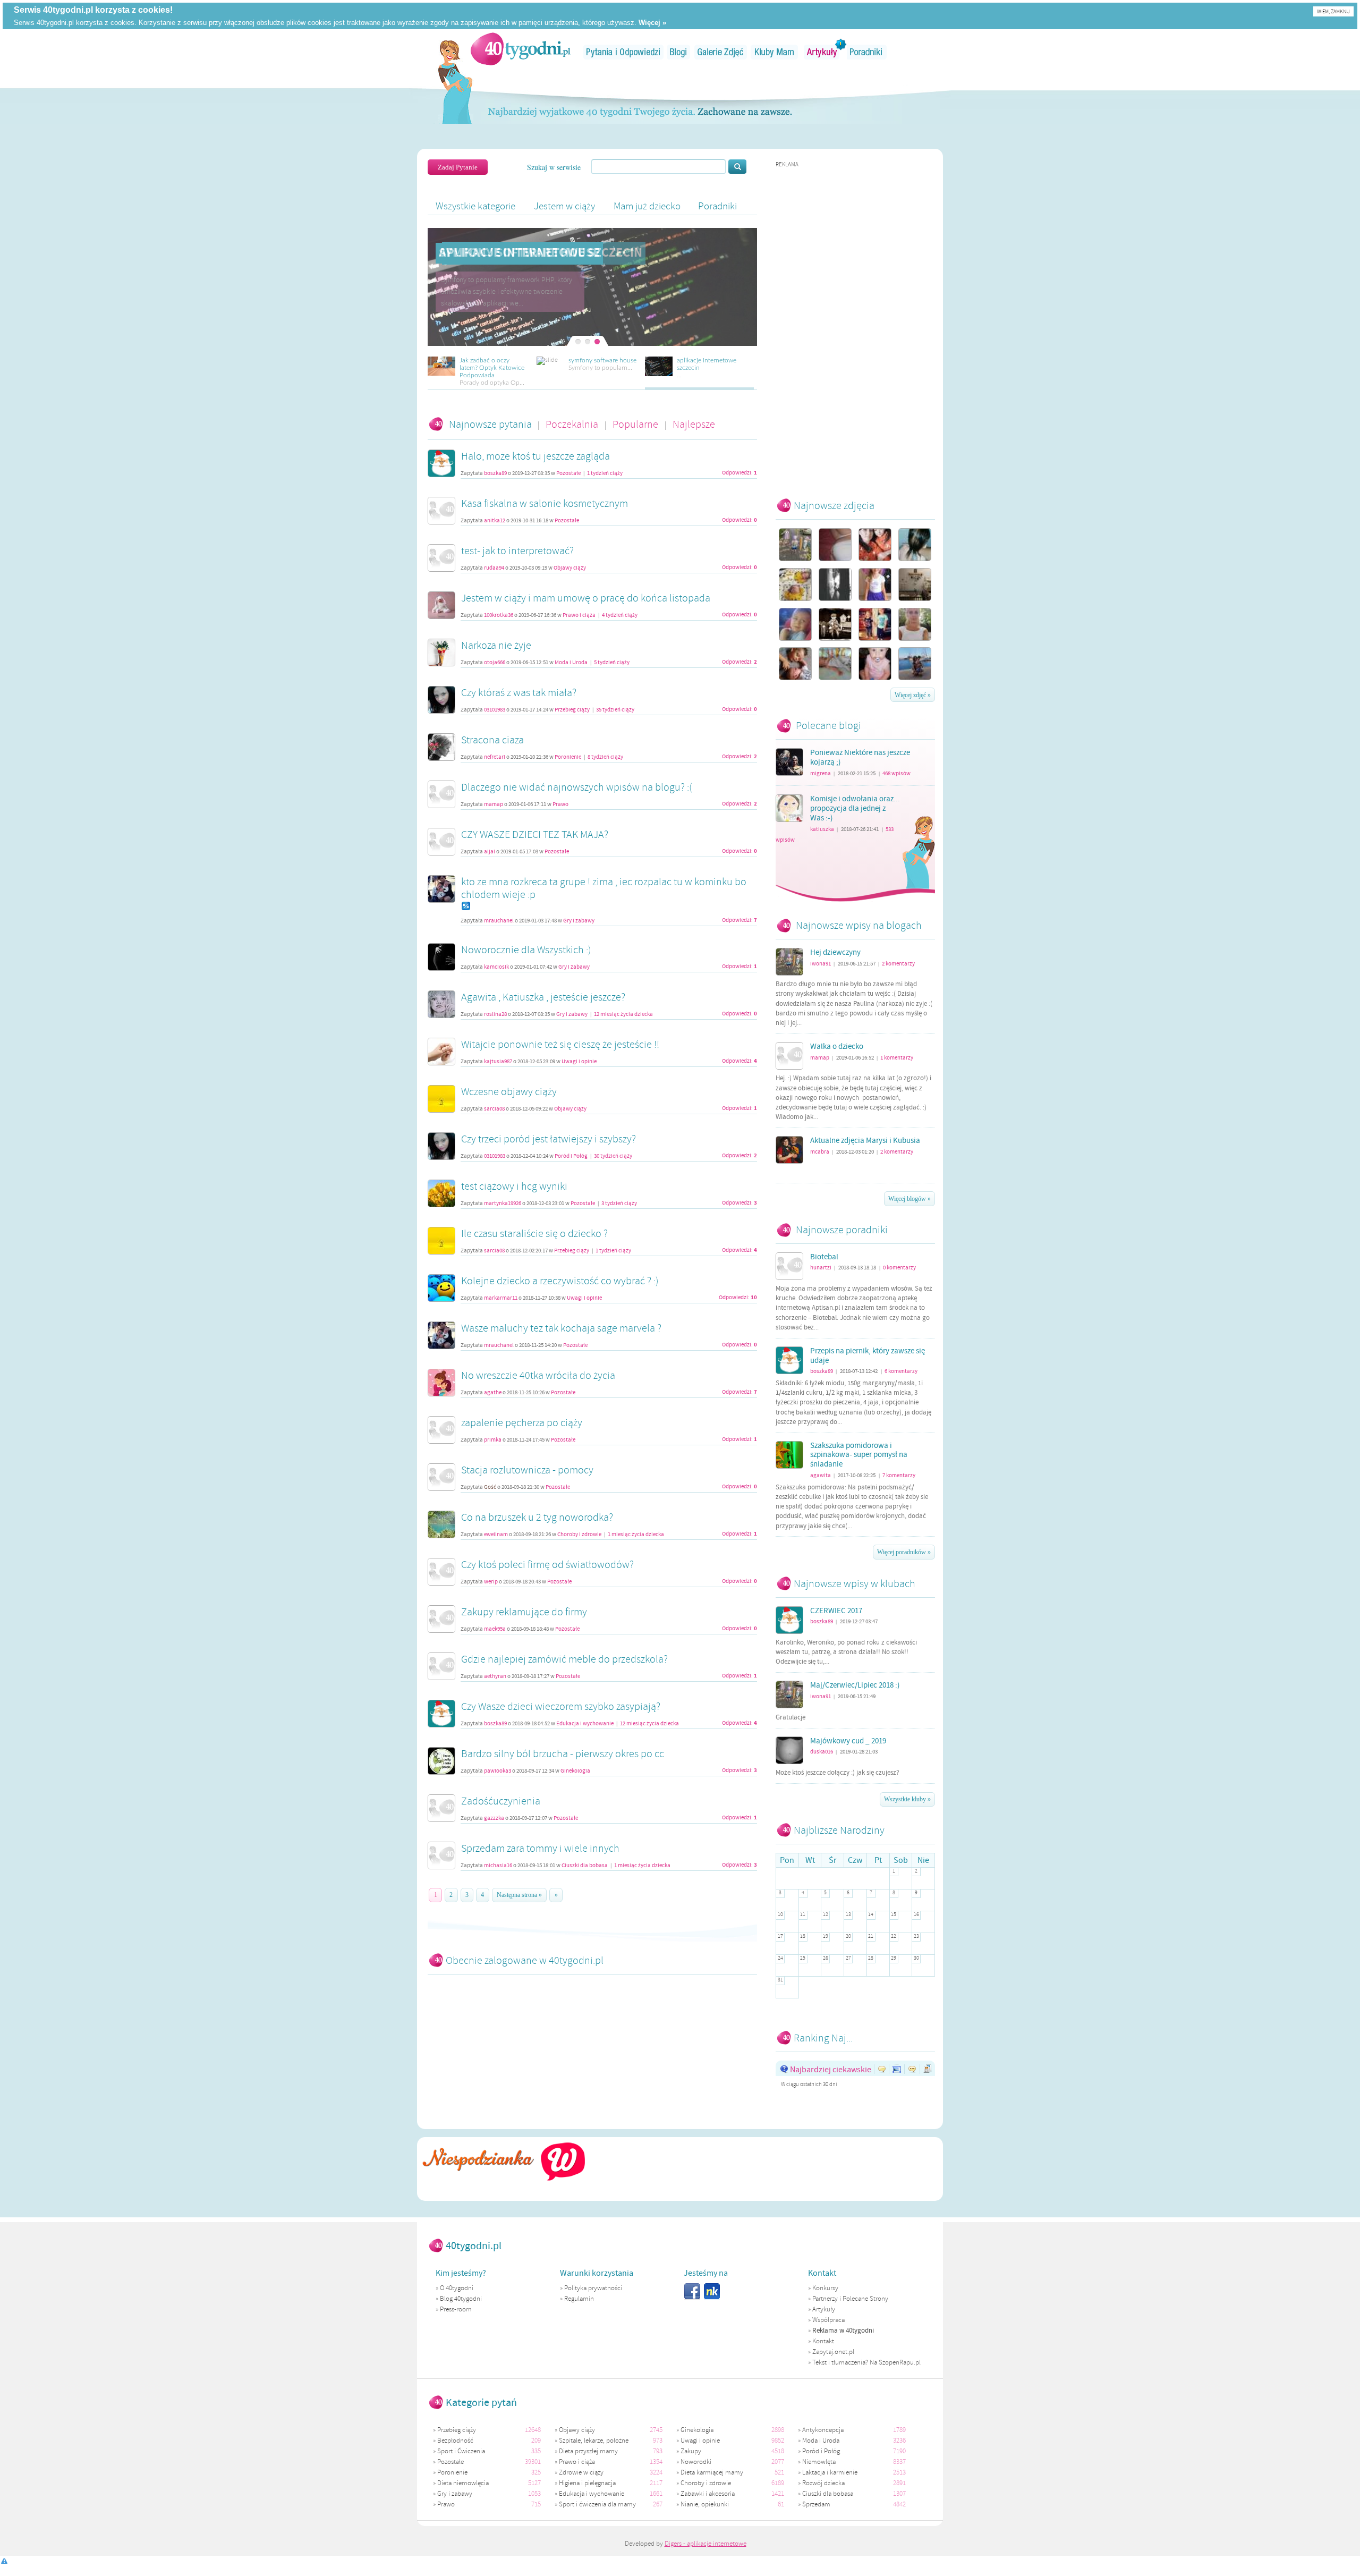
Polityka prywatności (593, 2288)
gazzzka (494, 1818)
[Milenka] (875, 664)
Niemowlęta (819, 2462)
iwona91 (821, 964)
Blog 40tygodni (461, 2299)
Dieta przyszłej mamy (588, 2451)
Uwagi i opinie (579, 1062)
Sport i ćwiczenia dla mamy (597, 2504)
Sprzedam (816, 2504)
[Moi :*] (875, 624)
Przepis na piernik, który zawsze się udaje (868, 1356)
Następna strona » (519, 1895)
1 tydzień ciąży (605, 473)
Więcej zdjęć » (913, 695)
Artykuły (822, 52)
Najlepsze (694, 424)
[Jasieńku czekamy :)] (915, 584)
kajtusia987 (498, 1062)
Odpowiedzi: (739, 473)
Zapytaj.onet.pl (833, 2352)
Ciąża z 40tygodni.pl (521, 49)
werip (491, 1582)
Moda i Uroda (571, 663)
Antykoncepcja (823, 2430)
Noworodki (696, 2462)
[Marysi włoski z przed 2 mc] (915, 545)
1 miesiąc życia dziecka (636, 1535)
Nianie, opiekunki (705, 2504)
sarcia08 (494, 1109)
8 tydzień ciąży (605, 757)
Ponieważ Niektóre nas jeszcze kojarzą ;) (860, 758)
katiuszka (822, 829)
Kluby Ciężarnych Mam (774, 52)
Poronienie (568, 757)
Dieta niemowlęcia (463, 2483)
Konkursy (825, 2288)
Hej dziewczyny (835, 953)
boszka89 (495, 473)
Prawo (560, 804)
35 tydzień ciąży (615, 710)
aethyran (495, 1676)
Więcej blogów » (909, 1199)
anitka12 (495, 521)
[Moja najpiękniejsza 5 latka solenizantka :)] (875, 584)
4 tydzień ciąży (620, 615)
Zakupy (691, 2451)
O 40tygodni (457, 2288)
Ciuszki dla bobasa (585, 1866)
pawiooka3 (498, 1771)
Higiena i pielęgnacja (587, 2483)
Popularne (636, 424)
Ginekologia (575, 1771)
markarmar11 (501, 1298)
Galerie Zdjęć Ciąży (721, 52)
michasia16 (498, 1866)
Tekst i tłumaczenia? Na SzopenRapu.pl (866, 2362)
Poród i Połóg (571, 1156)
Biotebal (824, 1257)
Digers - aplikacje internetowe (705, 2544)
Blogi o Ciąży (679, 52)
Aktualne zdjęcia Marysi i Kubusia (865, 1141)
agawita (821, 1475)
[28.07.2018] (835, 584)
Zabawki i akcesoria (708, 2494)
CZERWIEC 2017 (836, 1611)
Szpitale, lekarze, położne (594, 2441)
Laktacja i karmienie (830, 2472)
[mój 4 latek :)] (795, 624)
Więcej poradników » (904, 1552)
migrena (821, 773)
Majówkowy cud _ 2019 (848, 1741)
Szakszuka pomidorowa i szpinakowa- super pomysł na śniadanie (859, 1455)
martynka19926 (503, 1204)
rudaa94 (494, 568)
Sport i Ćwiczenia (461, 2451)
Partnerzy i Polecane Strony (850, 2299)
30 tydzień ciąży (613, 1156)
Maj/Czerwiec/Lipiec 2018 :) (855, 1685)
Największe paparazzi (899, 2069)
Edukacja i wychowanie (585, 1724)
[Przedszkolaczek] (835, 624)
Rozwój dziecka (823, 2483)
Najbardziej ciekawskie (831, 2069)
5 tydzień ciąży (612, 663)
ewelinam (496, 1535)
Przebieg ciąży (572, 710)
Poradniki (867, 52)
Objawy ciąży (570, 568)
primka (493, 1440)
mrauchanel (499, 921)
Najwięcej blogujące (929, 2069)
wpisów (896, 773)
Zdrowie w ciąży (581, 2472)
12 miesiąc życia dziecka (623, 1014)
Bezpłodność (455, 2441)
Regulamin (579, 2299)
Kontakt (823, 2341)
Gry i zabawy (579, 921)
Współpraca (828, 2320)
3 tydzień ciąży (619, 1204)
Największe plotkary (914, 2069)
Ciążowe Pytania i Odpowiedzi (623, 52)
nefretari (495, 757)
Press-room (456, 2309)
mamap (494, 804)
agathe (493, 1393)
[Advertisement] (855, 328)
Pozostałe (568, 473)
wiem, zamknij (1333, 11)
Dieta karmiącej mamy (712, 2472)
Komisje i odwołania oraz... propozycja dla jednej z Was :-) (855, 809)
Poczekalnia (573, 424)
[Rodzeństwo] (795, 664)
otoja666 (495, 663)
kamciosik (496, 967)
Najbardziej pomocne (883, 2069)
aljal (490, 852)
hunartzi (821, 1268)
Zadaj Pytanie (458, 167)
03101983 (495, 710)
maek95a (495, 1629)
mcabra (820, 1152)
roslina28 (495, 1014)
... (439, 272)
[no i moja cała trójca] (795, 545)
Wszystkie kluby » (907, 1799)
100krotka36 (499, 615)
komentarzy (898, 964)
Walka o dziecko (837, 1047)
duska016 (822, 1752)
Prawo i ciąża (579, 615)
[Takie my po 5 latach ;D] (875, 545)
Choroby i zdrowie (580, 1535)
